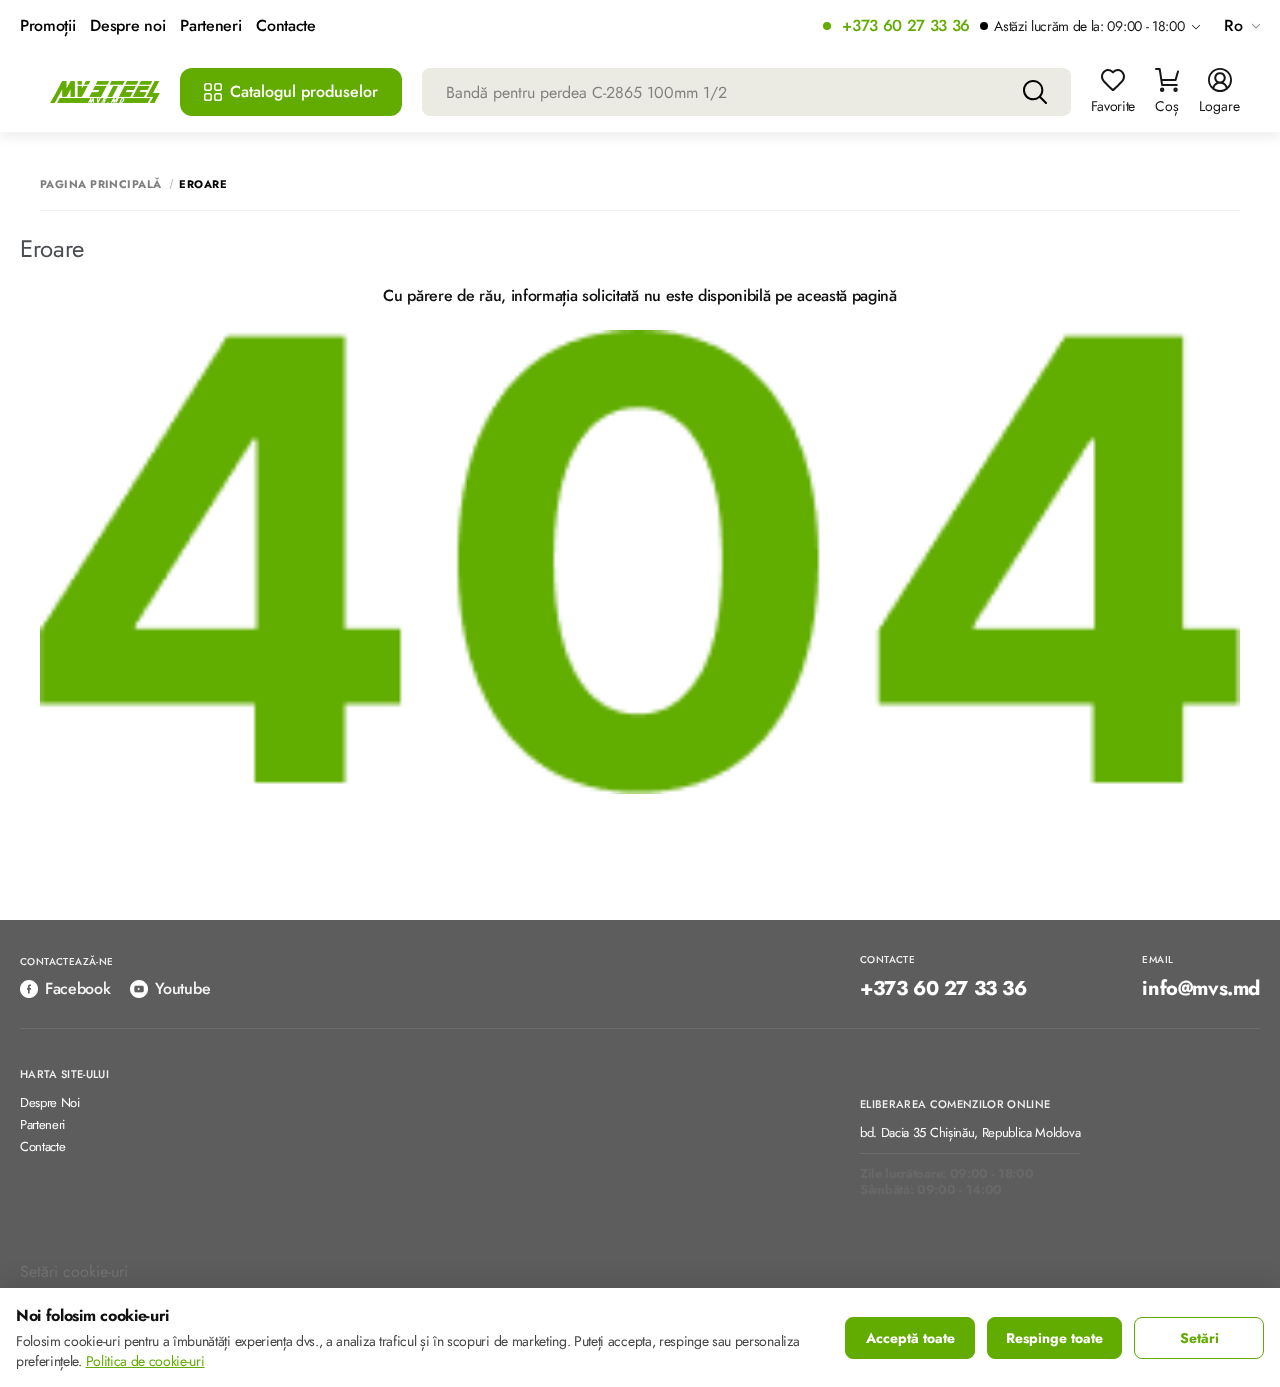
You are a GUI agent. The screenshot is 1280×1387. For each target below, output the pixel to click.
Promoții (47, 26)
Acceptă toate (910, 1338)
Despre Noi (50, 1103)
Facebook (77, 988)
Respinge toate (1054, 1338)
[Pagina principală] (105, 92)
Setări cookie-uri (74, 1271)
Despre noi (127, 26)
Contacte (285, 26)
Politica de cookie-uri (145, 1361)
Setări (1199, 1338)
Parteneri (210, 26)
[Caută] (1035, 92)
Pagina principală (100, 184)
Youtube (182, 988)
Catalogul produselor (304, 91)
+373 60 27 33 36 (906, 26)
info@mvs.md (1201, 989)
